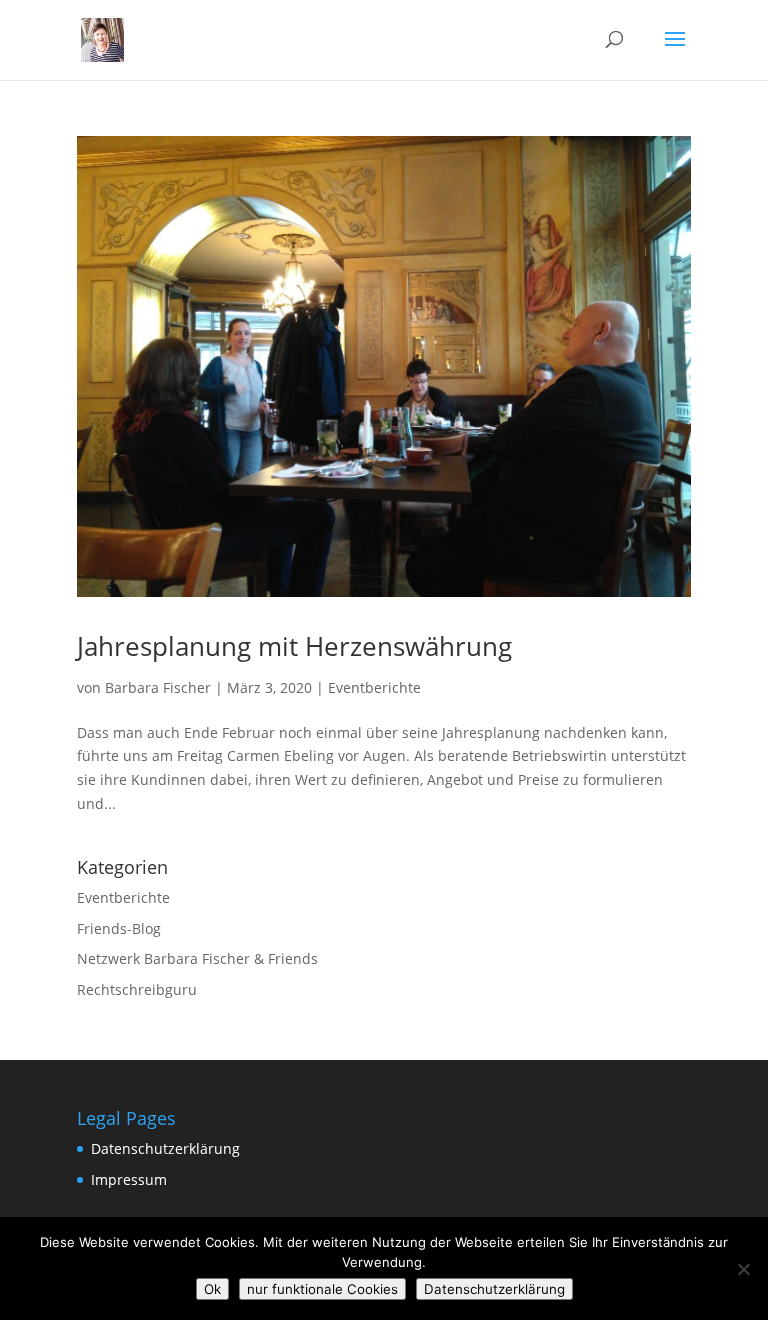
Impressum (129, 1179)
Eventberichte (374, 687)
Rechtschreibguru (137, 989)
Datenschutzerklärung (165, 1148)
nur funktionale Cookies (322, 1289)
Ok (212, 1289)
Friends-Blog (119, 928)
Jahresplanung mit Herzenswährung (294, 646)
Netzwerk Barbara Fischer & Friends (197, 958)
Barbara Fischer (158, 687)
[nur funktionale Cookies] (743, 1269)
